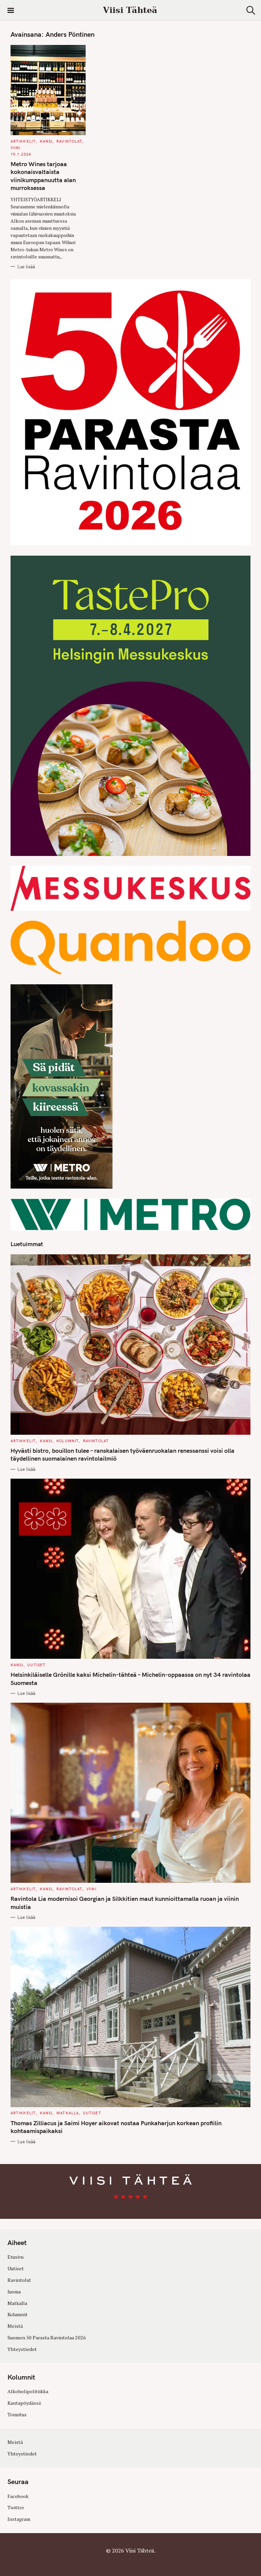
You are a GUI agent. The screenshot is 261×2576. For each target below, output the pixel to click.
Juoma (14, 2292)
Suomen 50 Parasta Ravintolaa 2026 (47, 2338)
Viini (16, 148)
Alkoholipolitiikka (28, 2391)
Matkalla (68, 2113)
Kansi (46, 141)
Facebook (18, 2496)
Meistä (15, 2326)
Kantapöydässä (24, 2403)
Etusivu (15, 2257)
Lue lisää (26, 267)
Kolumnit (68, 1441)
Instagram (19, 2519)
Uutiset (36, 1665)
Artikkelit (23, 141)
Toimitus (17, 2414)
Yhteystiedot (22, 2349)
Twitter (16, 2507)
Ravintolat (69, 141)
